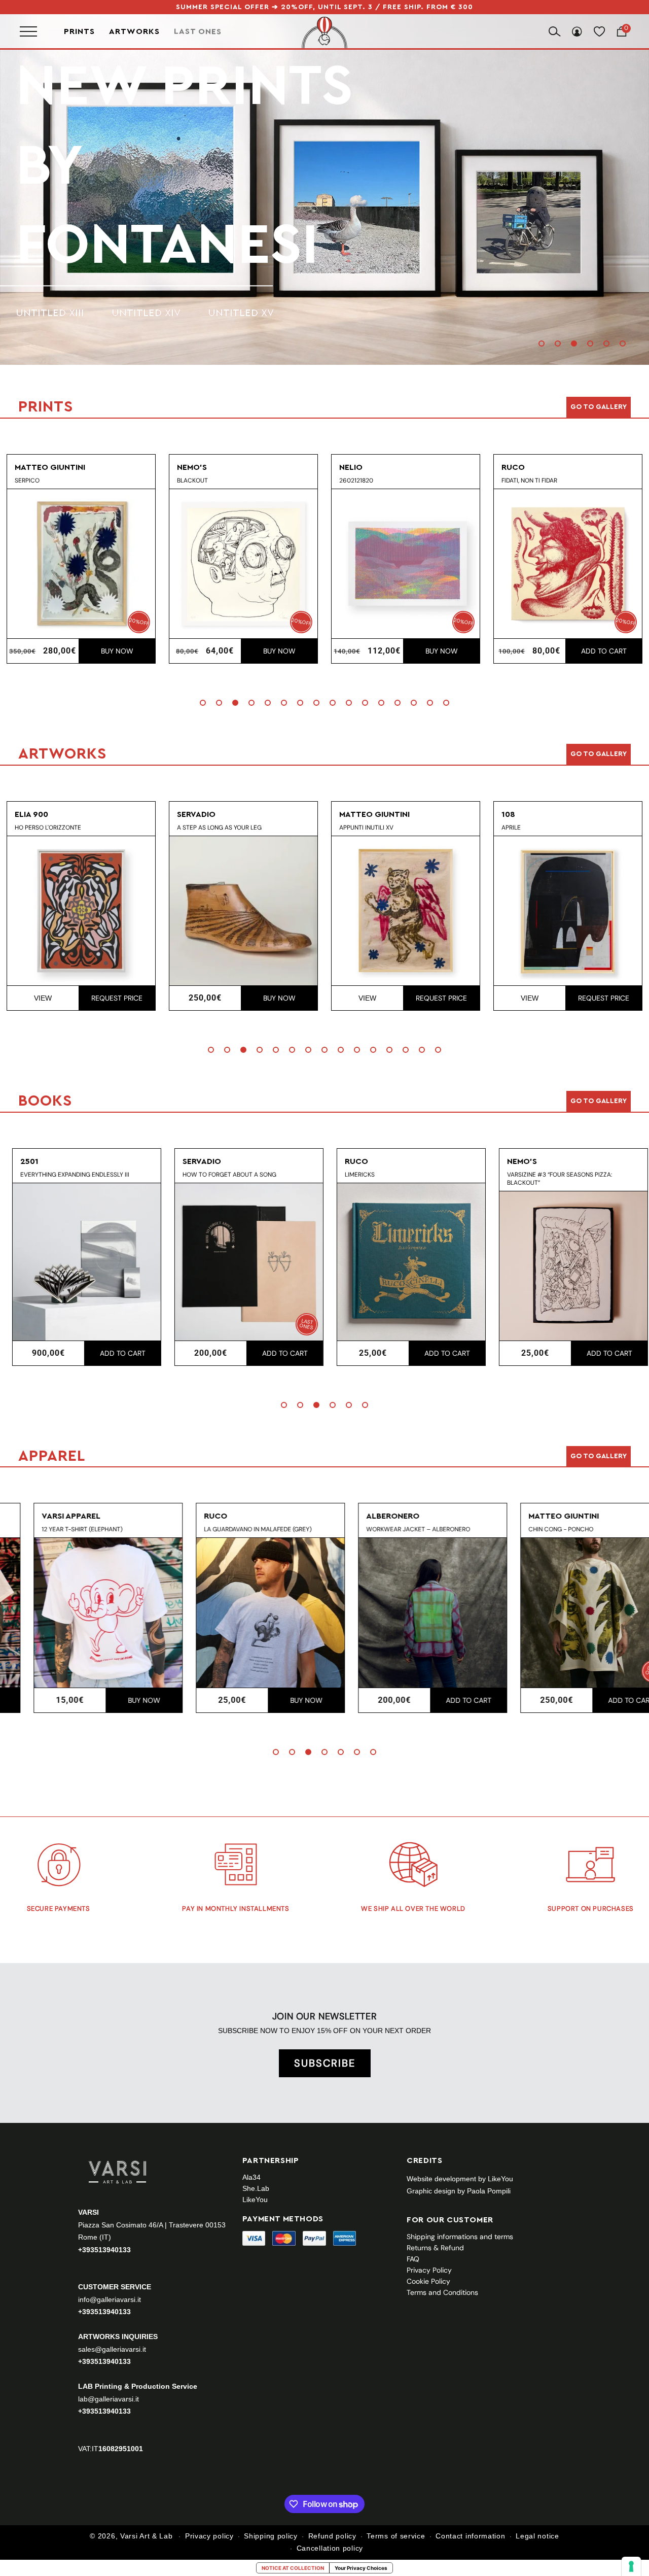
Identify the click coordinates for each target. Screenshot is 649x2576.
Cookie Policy (428, 2281)
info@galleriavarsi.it (110, 2299)
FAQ (413, 2259)
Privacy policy (209, 2536)
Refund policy (332, 2536)
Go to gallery (599, 407)
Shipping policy (271, 2536)
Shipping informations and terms (460, 2237)
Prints (79, 31)
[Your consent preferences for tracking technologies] (631, 2566)
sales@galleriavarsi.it (112, 2349)
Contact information (470, 2536)
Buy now (117, 651)
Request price (117, 998)
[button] (542, 344)
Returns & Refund (435, 2248)
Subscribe (325, 2063)
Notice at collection (293, 2568)
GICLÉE (228, 234)
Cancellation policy (330, 2548)
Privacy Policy (429, 2270)
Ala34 (251, 2177)
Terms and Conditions (442, 2292)
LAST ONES (198, 31)
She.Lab (256, 2188)
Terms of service (396, 2536)
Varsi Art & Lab (147, 2536)
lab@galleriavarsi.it (109, 2399)
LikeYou (255, 2200)
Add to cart (604, 651)
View (43, 998)
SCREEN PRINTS (55, 234)
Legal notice (537, 2536)
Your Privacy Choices (361, 2568)
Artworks (134, 31)
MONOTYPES (152, 234)
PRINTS (112, 166)
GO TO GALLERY (599, 1456)
